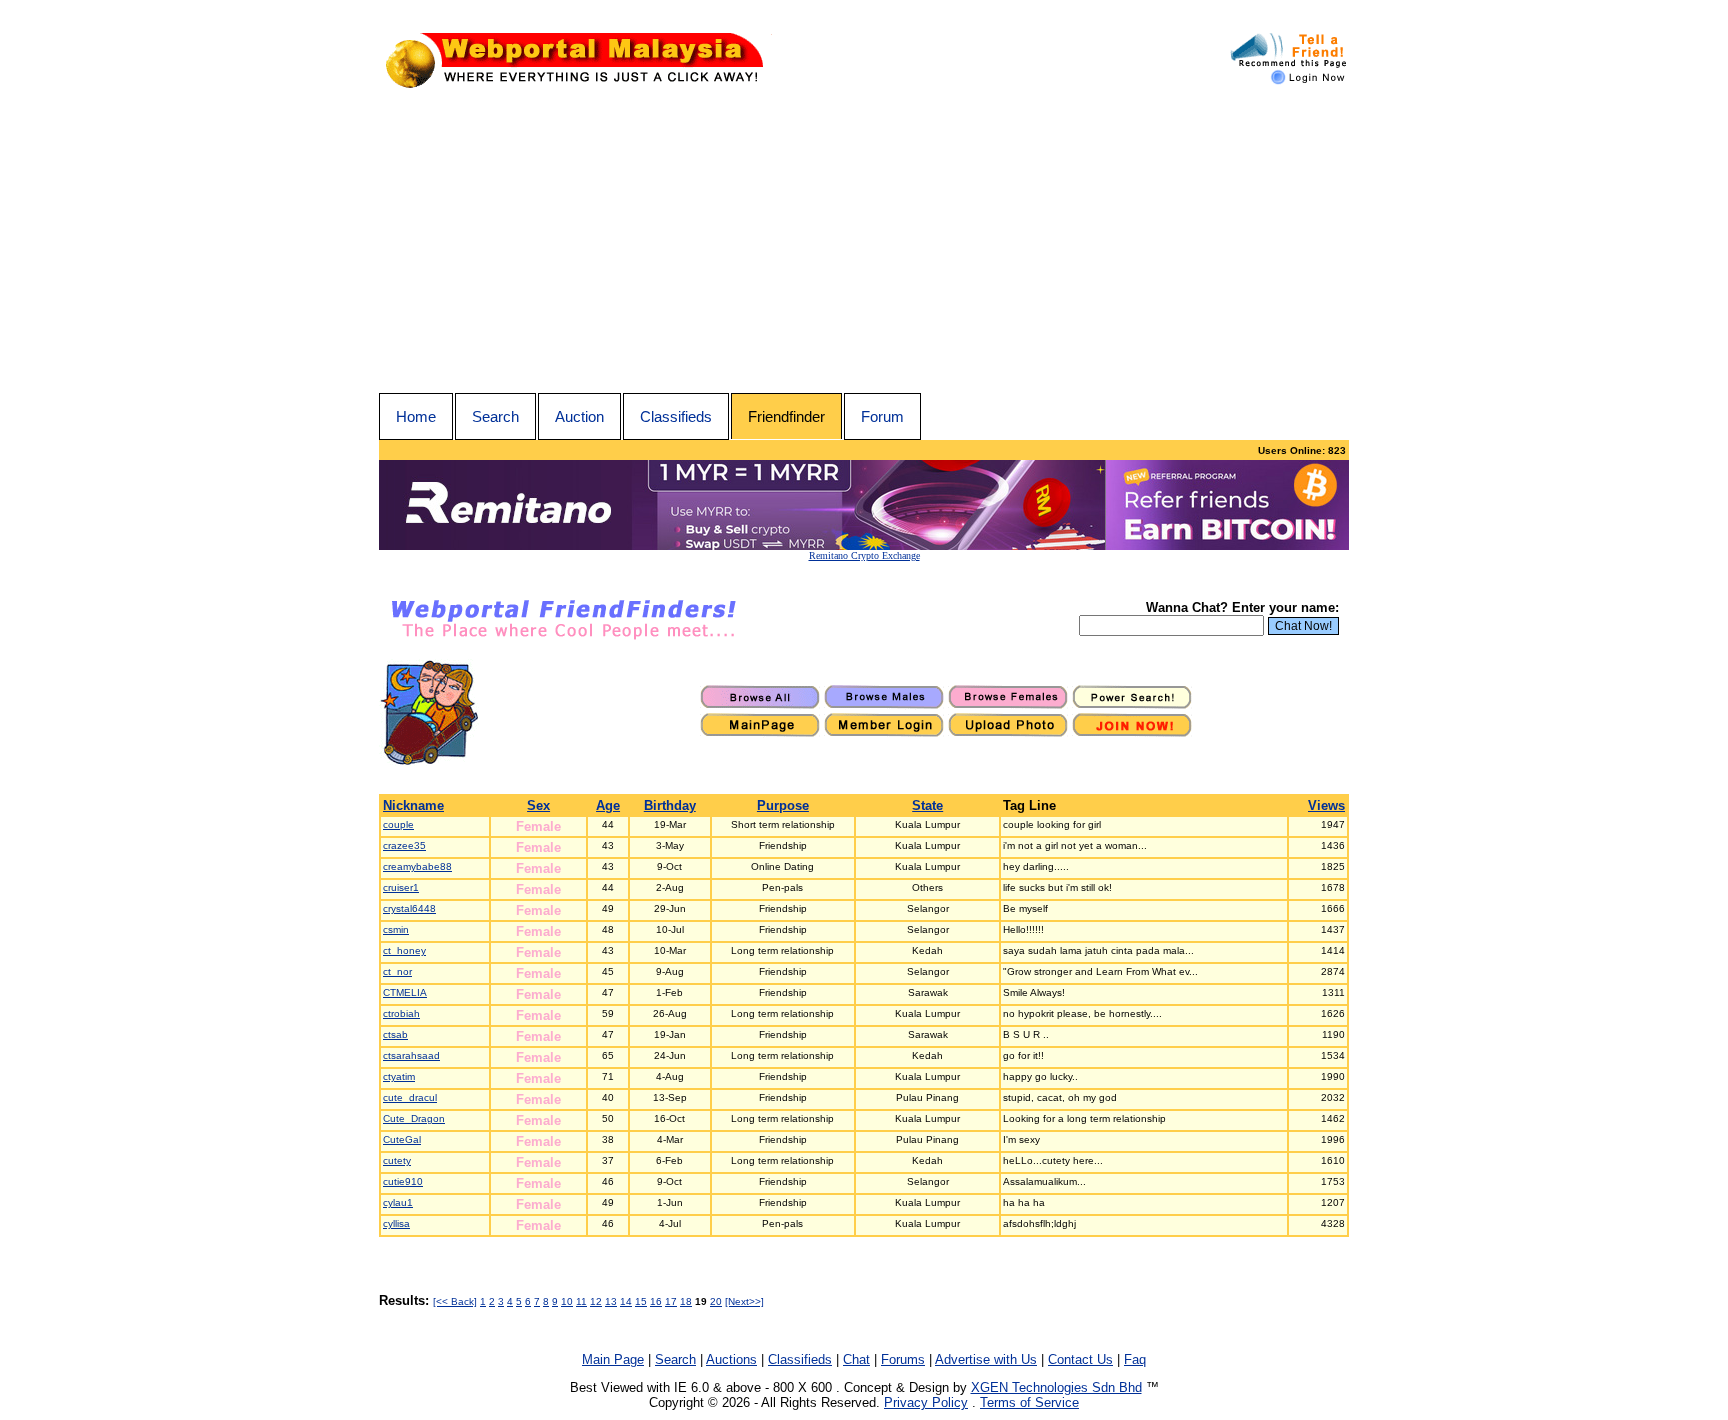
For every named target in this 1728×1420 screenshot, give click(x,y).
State (927, 805)
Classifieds (676, 416)
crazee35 (404, 845)
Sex (538, 805)
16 (656, 1301)
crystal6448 (409, 908)
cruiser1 (401, 887)
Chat (856, 1359)
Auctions (731, 1359)
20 (716, 1301)
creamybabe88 (417, 866)
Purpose (783, 805)
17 (671, 1301)
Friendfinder (786, 416)
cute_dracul (410, 1097)
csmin (396, 929)
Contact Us (1080, 1359)
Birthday (670, 805)
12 (596, 1301)
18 (686, 1301)
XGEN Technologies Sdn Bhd (1056, 1387)
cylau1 (398, 1202)
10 (567, 1301)
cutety (397, 1160)
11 (581, 1301)
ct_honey (404, 950)
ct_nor (397, 971)
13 (611, 1301)
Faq (1135, 1359)
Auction (579, 416)
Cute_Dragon (414, 1118)
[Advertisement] (864, 243)
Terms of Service (1029, 1402)
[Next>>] (744, 1301)
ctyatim (399, 1076)
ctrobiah (401, 1013)
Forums (903, 1359)
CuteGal (402, 1139)
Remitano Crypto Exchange (864, 555)
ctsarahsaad (411, 1055)
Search (495, 416)
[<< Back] (455, 1301)
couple (398, 824)
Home (416, 416)
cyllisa (396, 1223)
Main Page (613, 1359)
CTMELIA (405, 992)
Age (608, 805)
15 (641, 1301)
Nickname (413, 805)
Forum (882, 416)
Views (1326, 805)
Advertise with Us (986, 1359)
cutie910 (403, 1181)
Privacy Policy (926, 1402)
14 (626, 1301)
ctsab (395, 1034)
